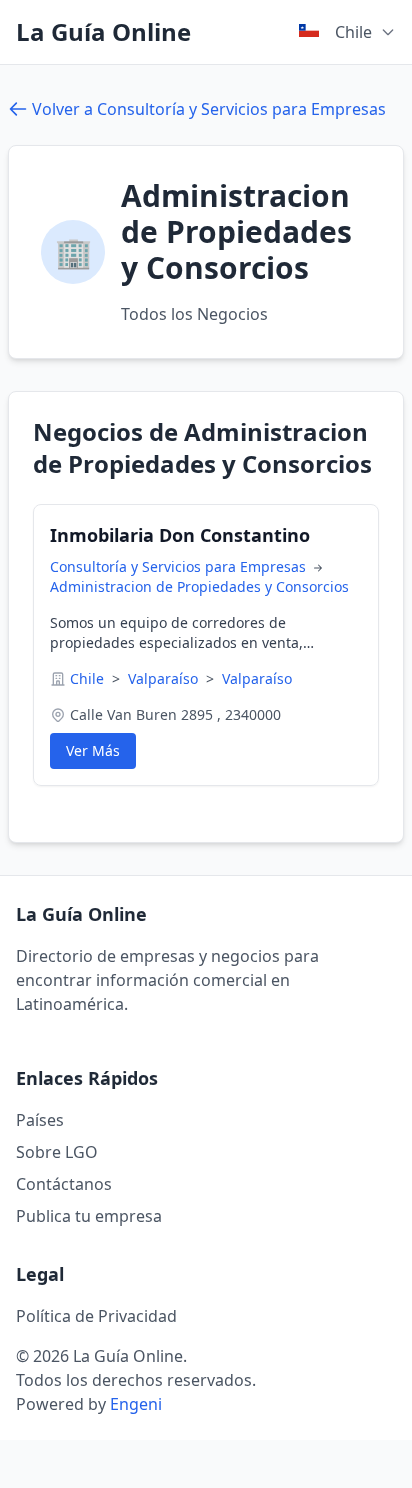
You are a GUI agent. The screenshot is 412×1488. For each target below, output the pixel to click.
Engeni (136, 1404)
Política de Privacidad (96, 1316)
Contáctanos (64, 1184)
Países (40, 1120)
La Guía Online (103, 32)
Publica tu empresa (89, 1216)
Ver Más (93, 750)
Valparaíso (165, 678)
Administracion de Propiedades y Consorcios (199, 586)
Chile (89, 678)
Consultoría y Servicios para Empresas (180, 566)
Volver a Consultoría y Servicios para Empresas (209, 109)
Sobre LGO (57, 1152)
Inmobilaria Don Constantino (180, 535)
